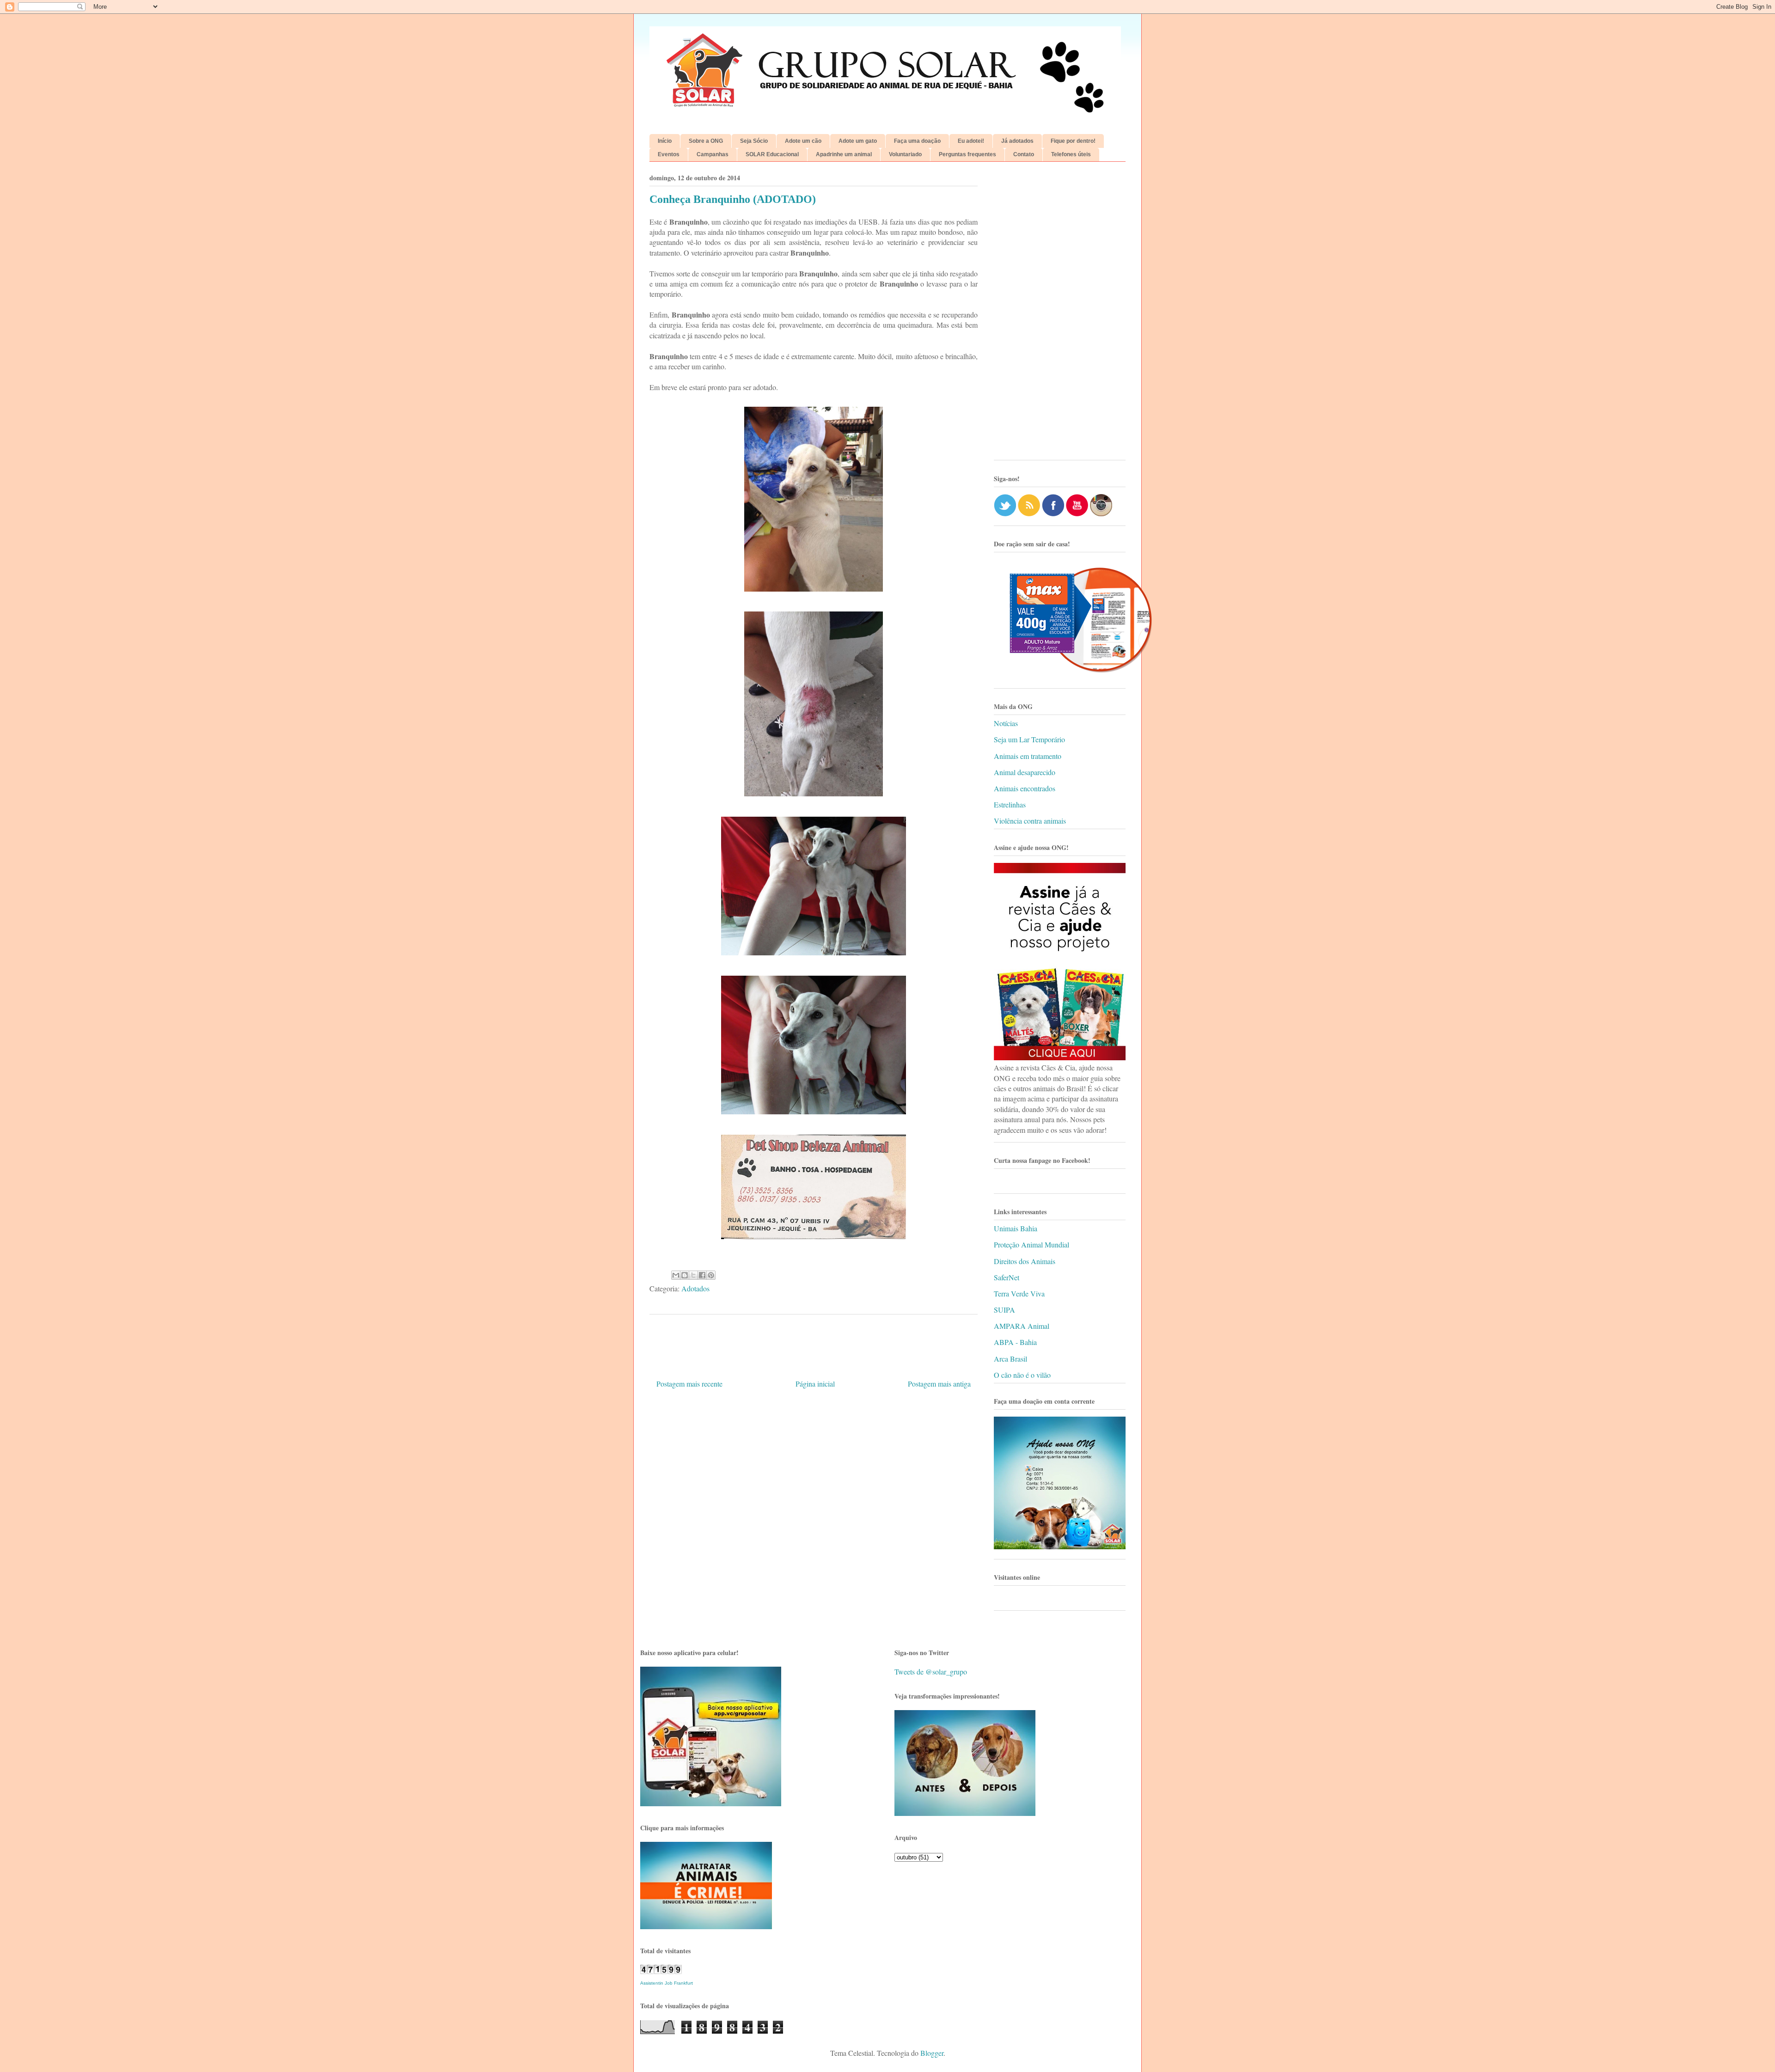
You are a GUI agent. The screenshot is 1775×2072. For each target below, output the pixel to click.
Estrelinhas (1010, 804)
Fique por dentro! (1073, 141)
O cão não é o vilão (1022, 1375)
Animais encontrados (1025, 788)
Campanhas (713, 154)
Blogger (932, 2053)
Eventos (669, 154)
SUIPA (1004, 1310)
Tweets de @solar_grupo (931, 1672)
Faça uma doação (917, 141)
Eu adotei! (971, 141)
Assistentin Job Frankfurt (667, 1983)
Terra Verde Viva (1019, 1293)
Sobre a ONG (706, 141)
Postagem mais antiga (939, 1384)
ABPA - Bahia (1015, 1342)
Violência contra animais (1030, 821)
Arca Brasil (1010, 1359)
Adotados (695, 1288)
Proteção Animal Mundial (1031, 1244)
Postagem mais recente (689, 1384)
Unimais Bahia (1016, 1228)
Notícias (1006, 723)
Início (665, 141)
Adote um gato (858, 141)
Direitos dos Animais (1025, 1261)
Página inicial (815, 1384)
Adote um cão (803, 141)
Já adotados (1017, 141)
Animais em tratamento (1028, 756)
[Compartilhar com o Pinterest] (711, 1275)
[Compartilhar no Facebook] (702, 1275)
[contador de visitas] (661, 1971)
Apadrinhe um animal (844, 154)
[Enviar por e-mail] (676, 1275)
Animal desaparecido (1025, 772)
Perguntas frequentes (967, 154)
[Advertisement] (1060, 314)
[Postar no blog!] (685, 1275)
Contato (1024, 154)
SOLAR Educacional (772, 154)
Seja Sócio (754, 141)
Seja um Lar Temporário (1029, 739)
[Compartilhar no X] (693, 1275)
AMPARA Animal (1022, 1326)
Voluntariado (905, 154)
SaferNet (1007, 1277)
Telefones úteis (1071, 154)
